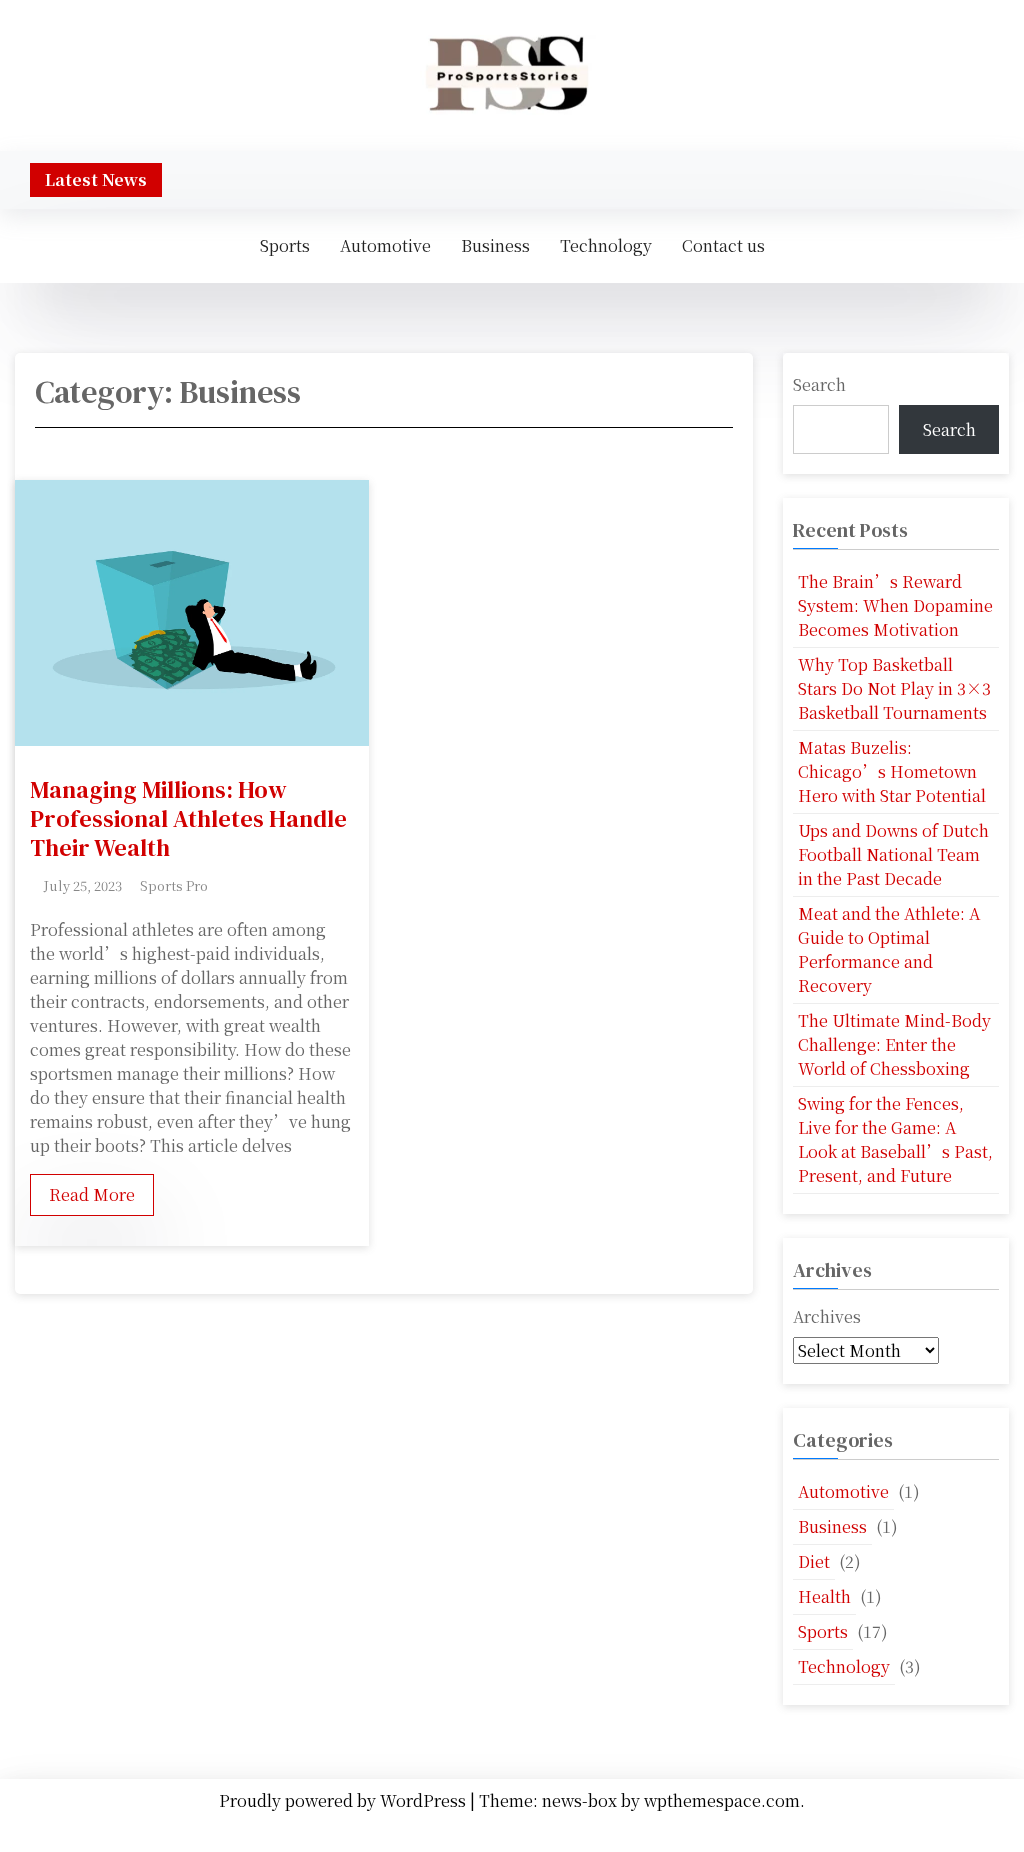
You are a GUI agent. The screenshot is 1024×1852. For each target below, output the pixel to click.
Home (472, 1830)
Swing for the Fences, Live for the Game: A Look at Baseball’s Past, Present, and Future (895, 1139)
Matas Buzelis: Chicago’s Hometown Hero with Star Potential (892, 771)
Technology (606, 245)
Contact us (723, 245)
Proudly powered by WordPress (344, 1800)
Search (819, 384)
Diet (814, 1561)
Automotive (385, 245)
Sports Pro (174, 885)
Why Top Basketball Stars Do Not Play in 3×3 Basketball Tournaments (894, 688)
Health (824, 1596)
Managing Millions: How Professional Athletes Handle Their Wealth (188, 818)
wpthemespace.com (722, 1800)
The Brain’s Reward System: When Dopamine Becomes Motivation (895, 605)
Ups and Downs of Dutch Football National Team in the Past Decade (893, 854)
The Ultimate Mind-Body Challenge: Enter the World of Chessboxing (894, 1044)
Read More (92, 1194)
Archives (827, 1316)
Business (495, 245)
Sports (285, 245)
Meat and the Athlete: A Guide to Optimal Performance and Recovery (889, 949)
